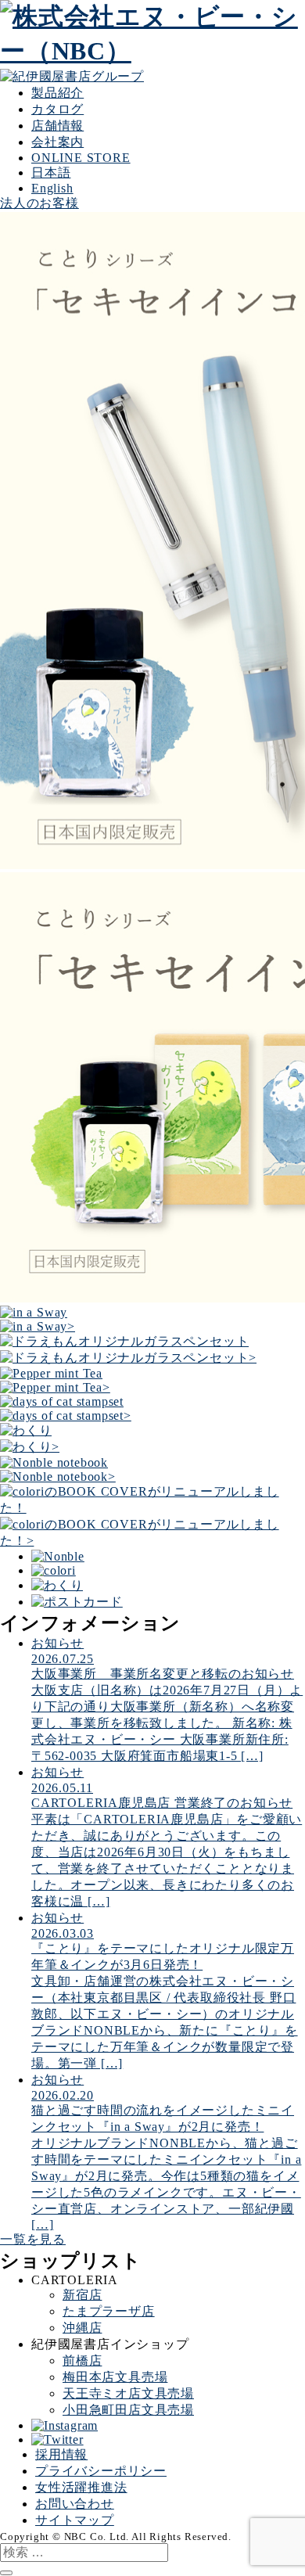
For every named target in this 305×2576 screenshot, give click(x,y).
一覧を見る (33, 2239)
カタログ (57, 109)
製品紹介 (57, 93)
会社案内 (57, 142)
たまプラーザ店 (109, 2311)
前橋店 (82, 2360)
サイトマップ (75, 2520)
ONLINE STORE (81, 158)
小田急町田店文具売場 (128, 2410)
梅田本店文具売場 (115, 2377)
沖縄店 (82, 2328)
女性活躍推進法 (81, 2487)
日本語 (51, 172)
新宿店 (82, 2295)
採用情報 (61, 2454)
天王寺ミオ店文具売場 (128, 2393)
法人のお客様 (39, 203)
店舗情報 (57, 126)
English (52, 188)
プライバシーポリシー (101, 2471)
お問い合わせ (75, 2504)
